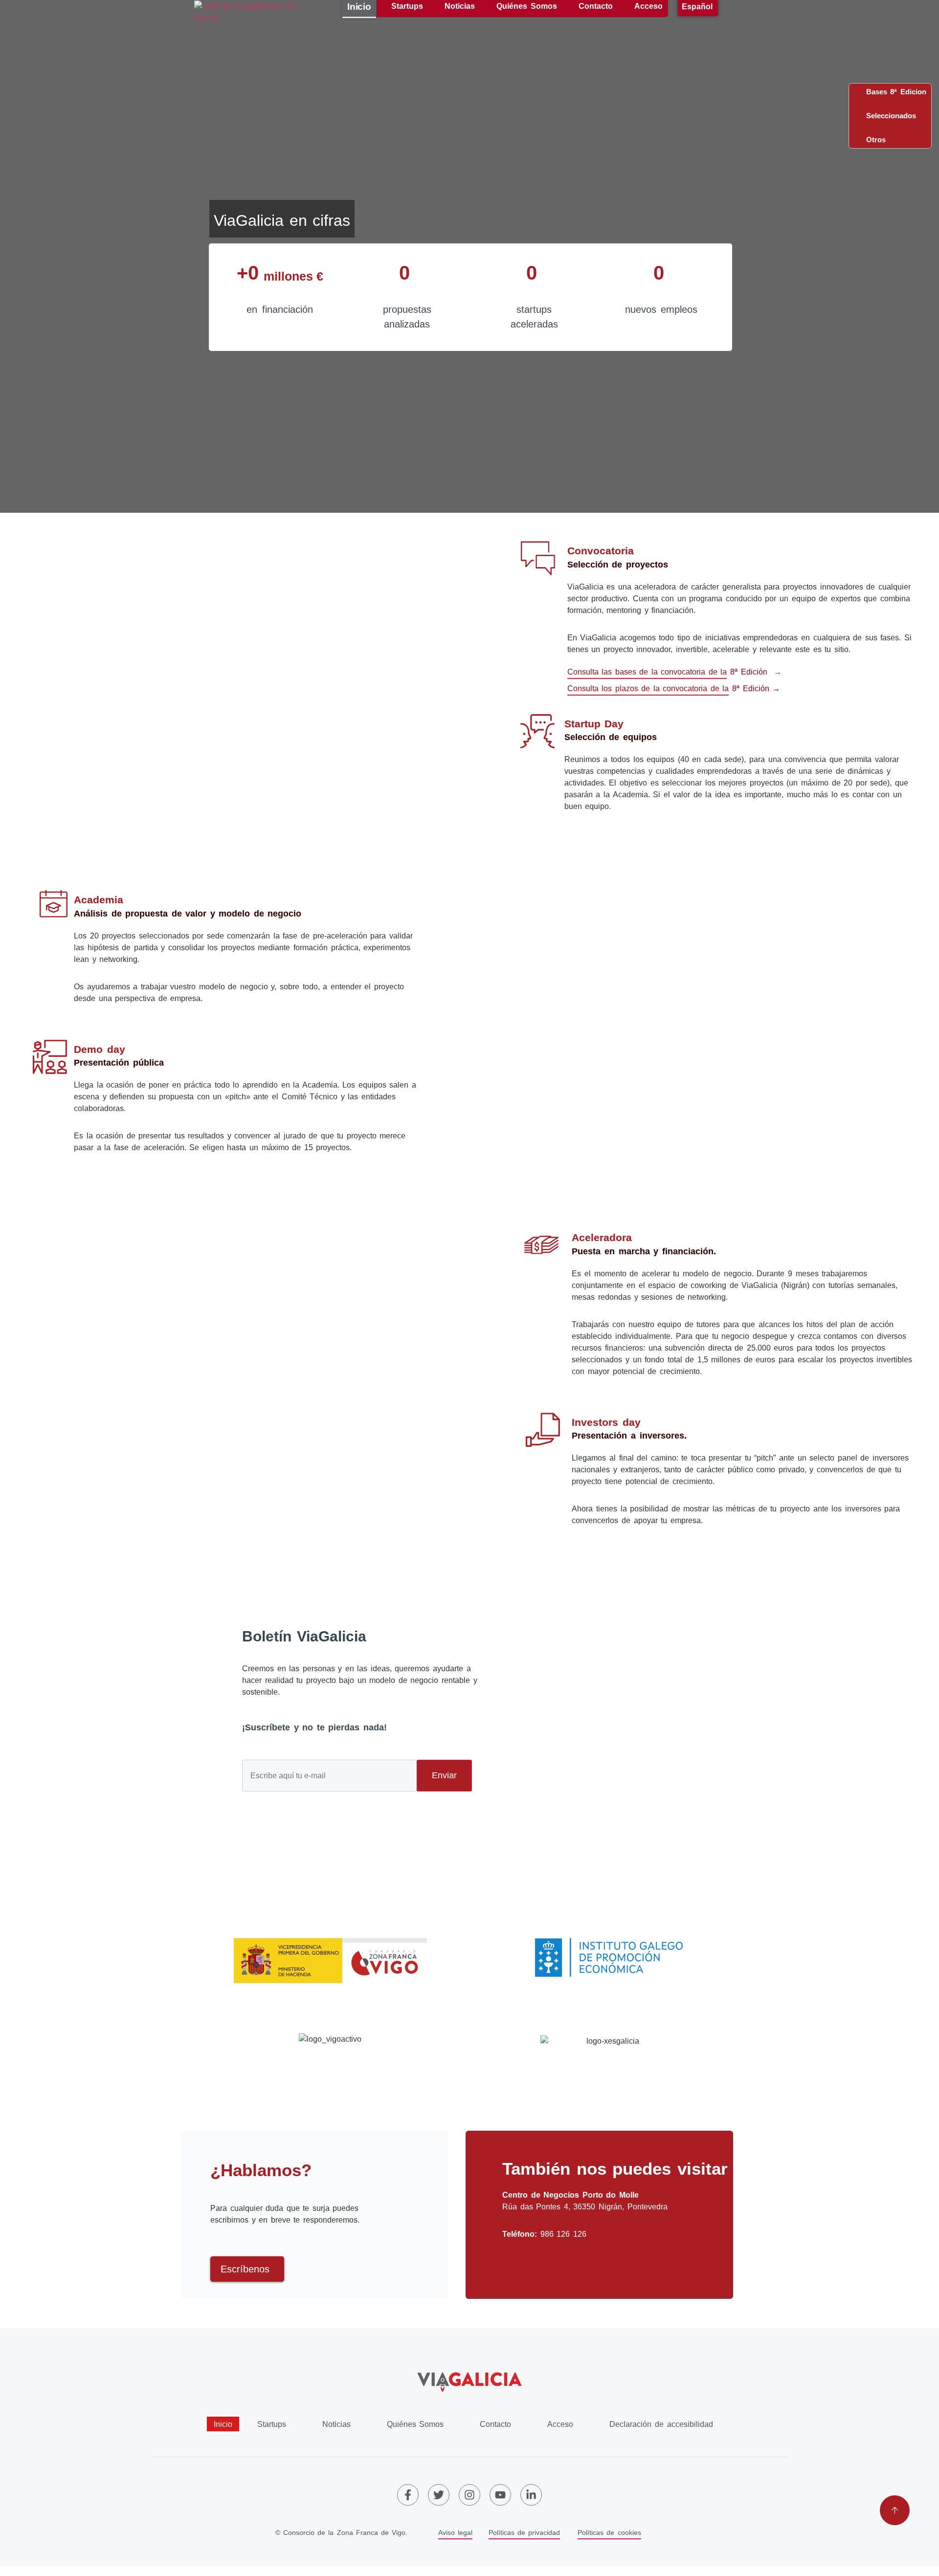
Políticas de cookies (609, 2532)
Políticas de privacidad (524, 2532)
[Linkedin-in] (531, 2495)
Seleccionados (888, 116)
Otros (873, 140)
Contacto (495, 2424)
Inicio (223, 2424)
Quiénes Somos (415, 2424)
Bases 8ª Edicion (893, 92)
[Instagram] (469, 2495)
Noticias (336, 2424)
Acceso (560, 2424)
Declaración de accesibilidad (661, 2424)
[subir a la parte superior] (895, 2510)
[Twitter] (439, 2495)
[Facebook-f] (408, 2495)
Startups (272, 2424)
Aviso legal (455, 2532)
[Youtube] (500, 2495)
